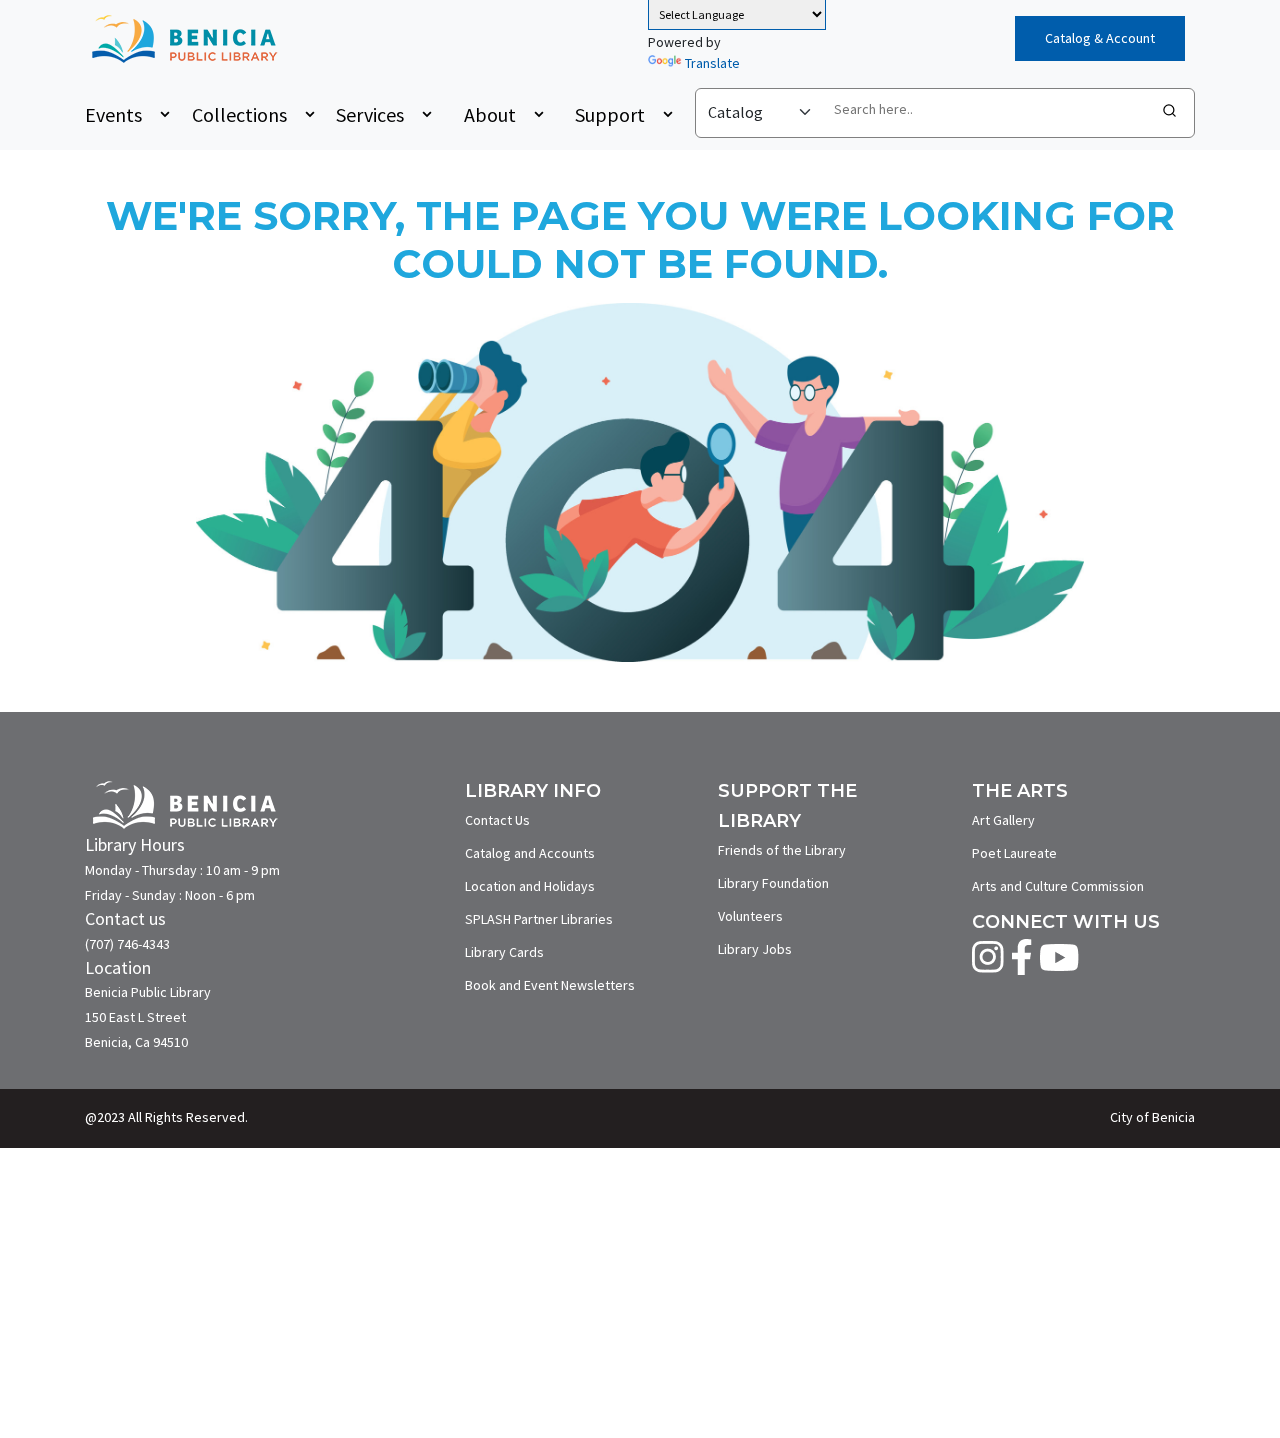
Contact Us (497, 820)
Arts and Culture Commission (1058, 886)
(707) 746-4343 (127, 944)
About (490, 114)
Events (113, 114)
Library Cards (504, 952)
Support (610, 114)
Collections (239, 114)
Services (370, 114)
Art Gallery (1003, 820)
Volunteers (750, 916)
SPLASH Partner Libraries (539, 919)
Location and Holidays (530, 886)
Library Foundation (773, 883)
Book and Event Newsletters (550, 985)
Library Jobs (755, 949)
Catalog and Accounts (530, 853)
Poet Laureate (1014, 853)
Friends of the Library (782, 850)
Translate (712, 63)
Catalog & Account (1100, 38)
